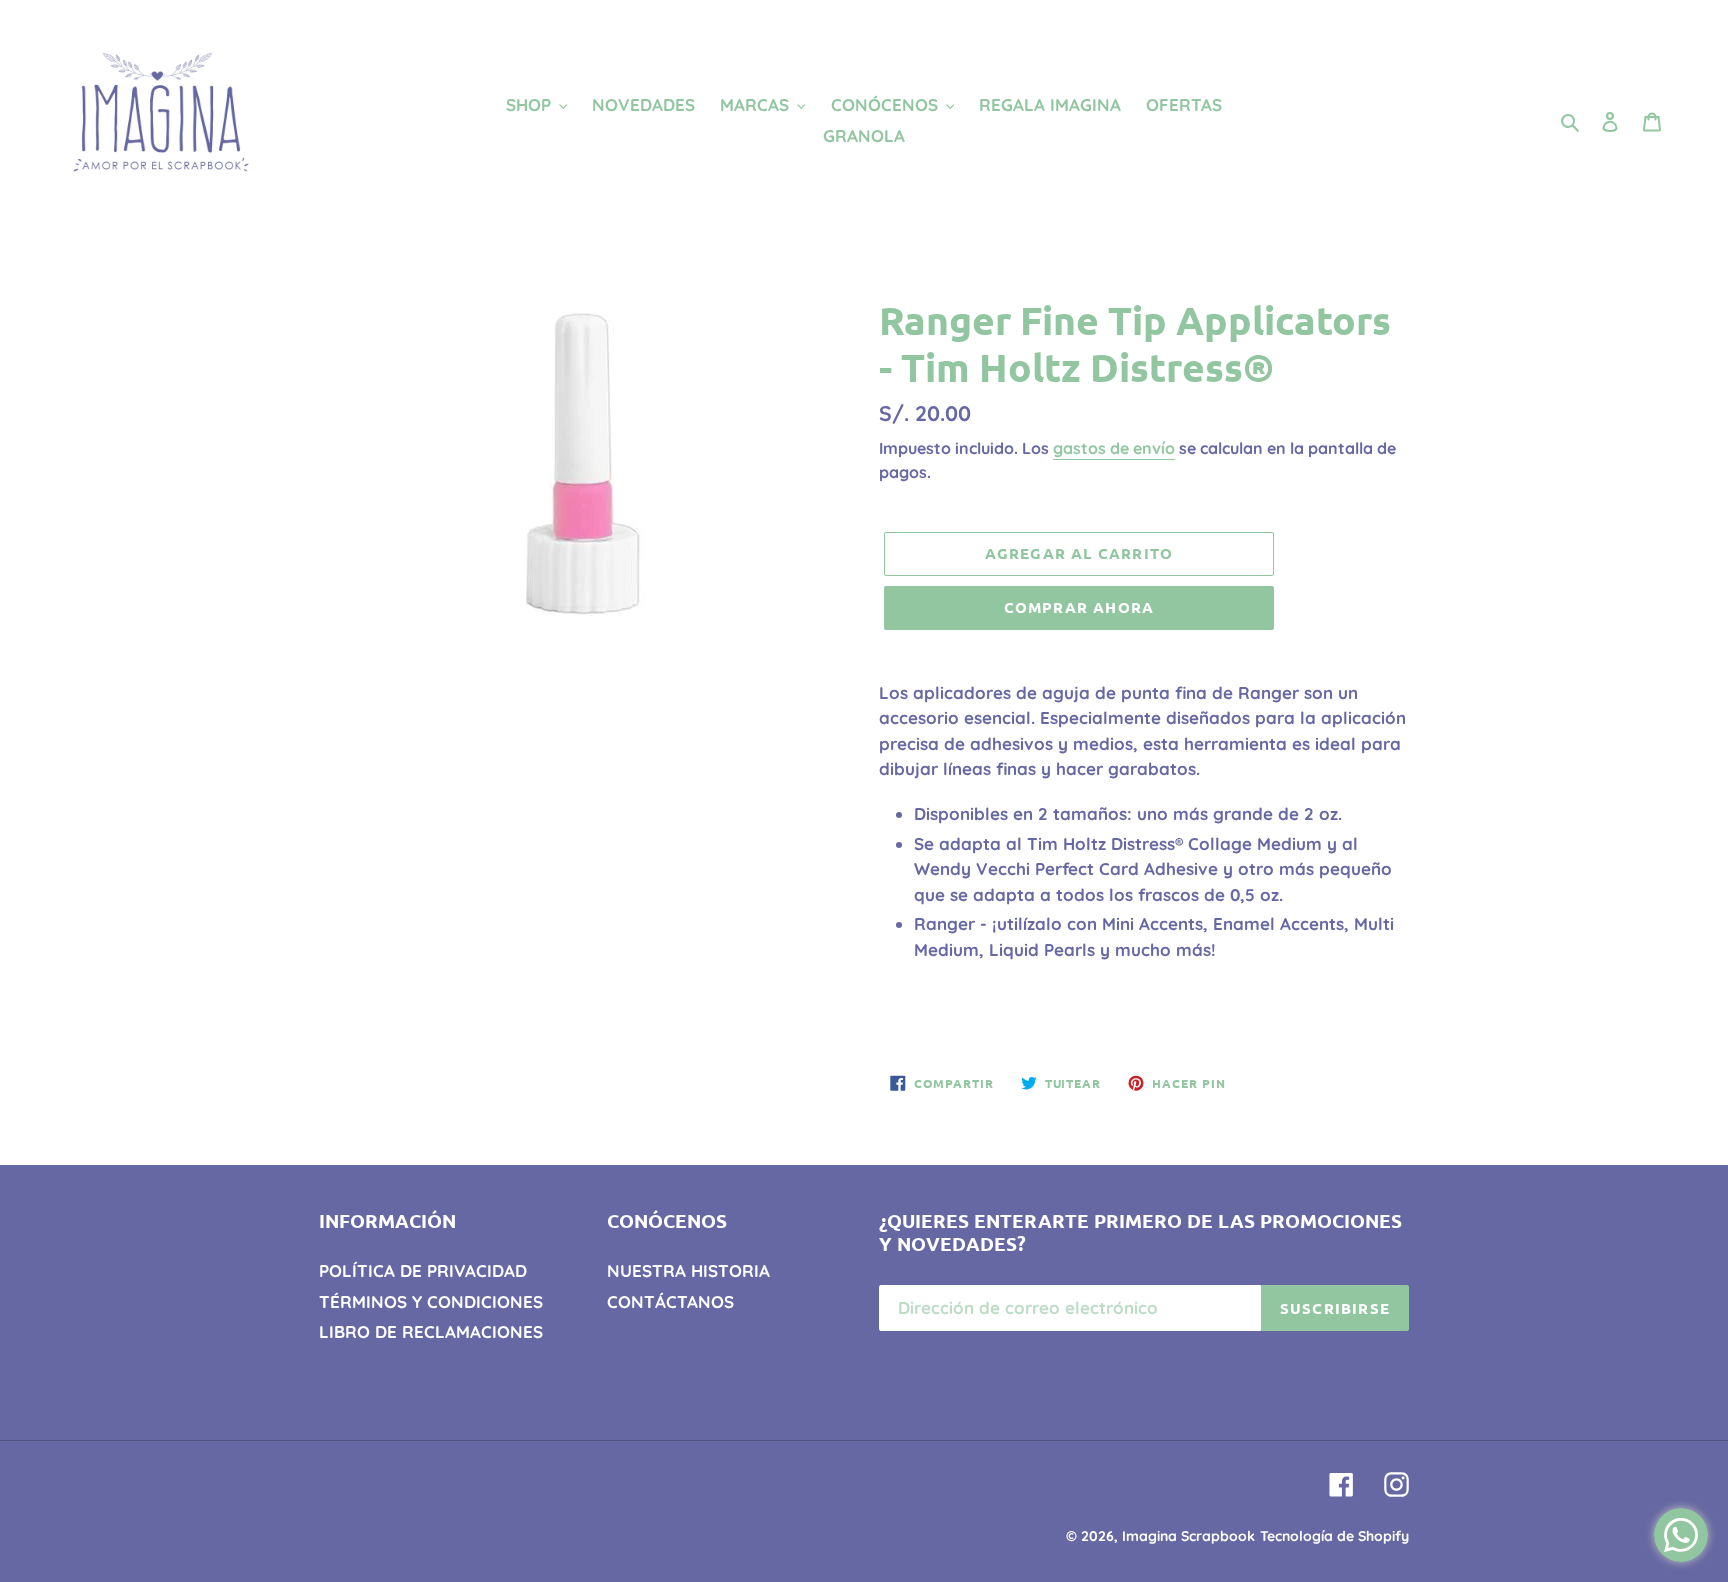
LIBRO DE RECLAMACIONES (431, 1331)
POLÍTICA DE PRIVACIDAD (423, 1270)
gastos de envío (1114, 448)
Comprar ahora (1079, 607)
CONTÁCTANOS (670, 1301)
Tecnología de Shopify (1334, 1536)
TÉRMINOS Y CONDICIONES (431, 1301)
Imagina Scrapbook (1188, 1536)
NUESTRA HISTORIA (688, 1270)
